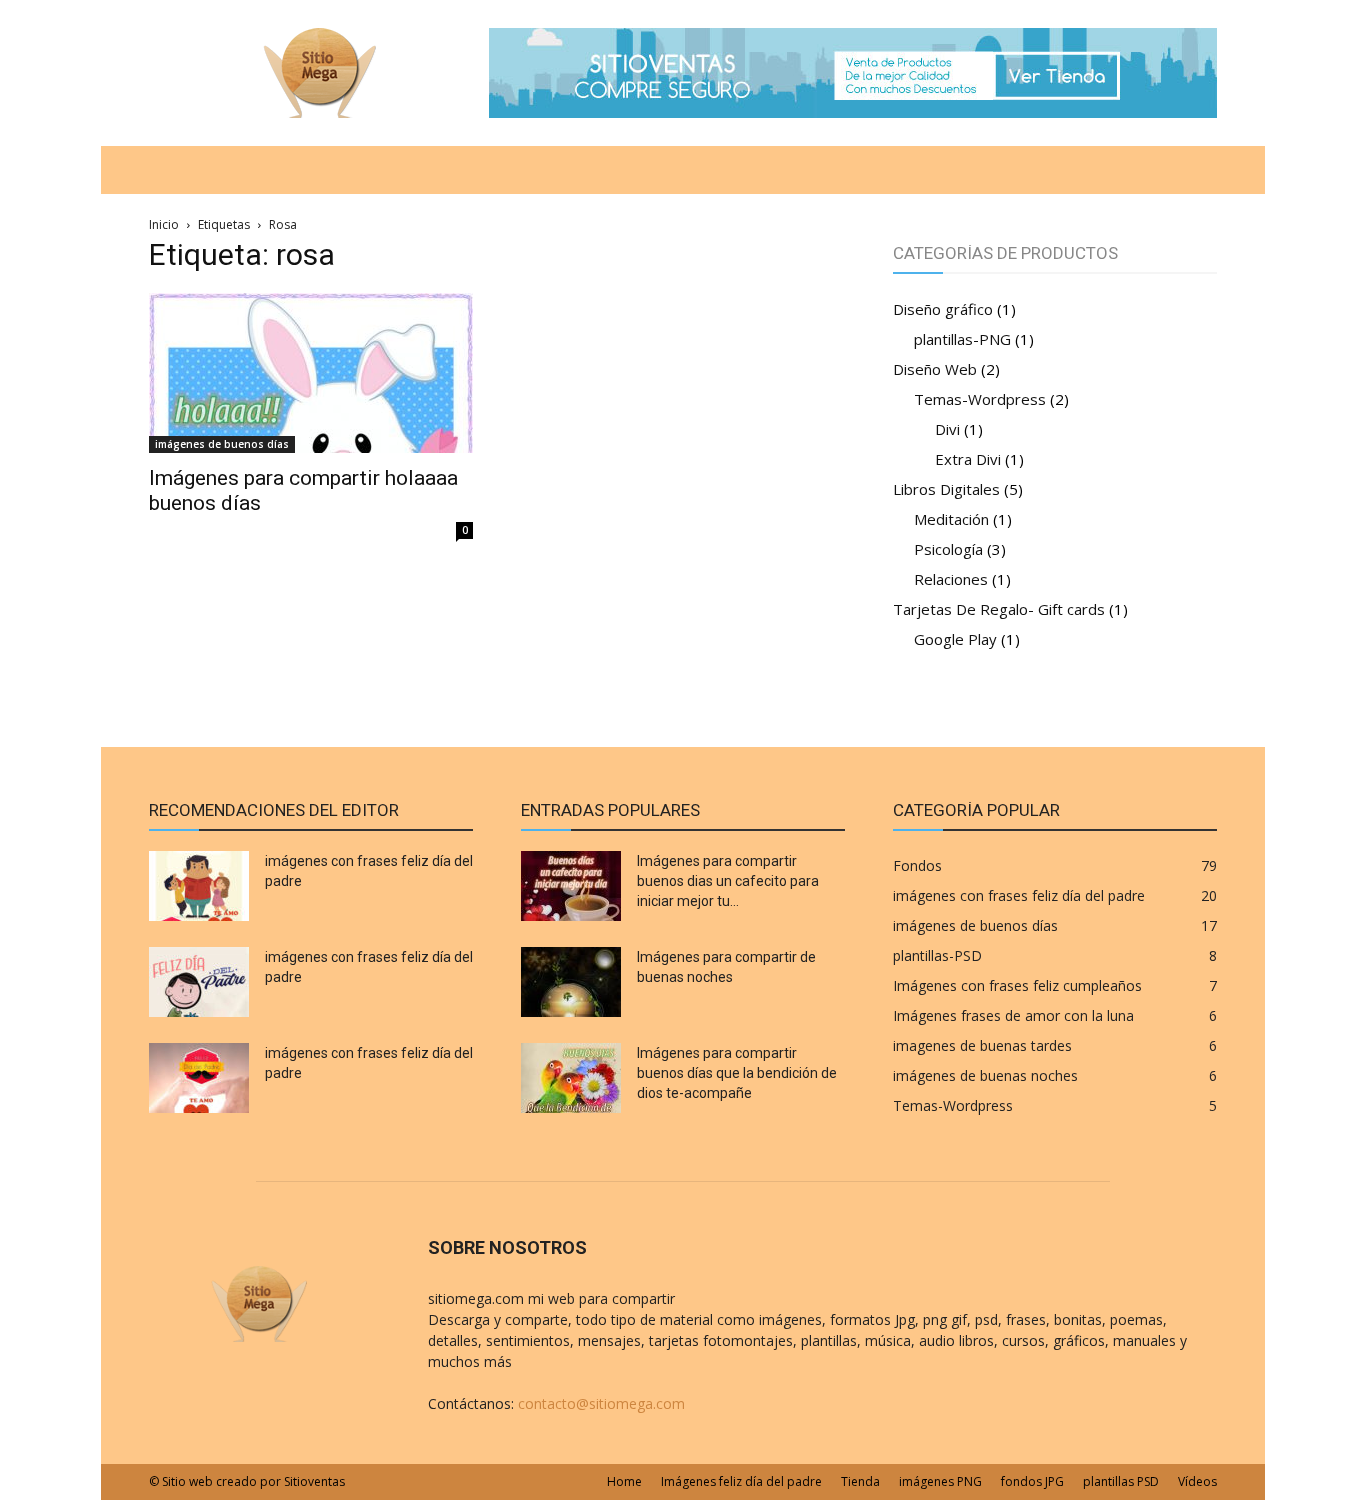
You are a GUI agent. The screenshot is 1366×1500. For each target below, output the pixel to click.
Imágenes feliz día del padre (741, 1481)
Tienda (860, 1481)
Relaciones (951, 579)
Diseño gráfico (943, 309)
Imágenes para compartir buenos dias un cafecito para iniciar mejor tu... (728, 881)
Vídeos (1197, 1481)
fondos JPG (1032, 1481)
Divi (947, 429)
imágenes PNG (940, 1481)
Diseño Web (935, 369)
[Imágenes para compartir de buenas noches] (571, 982)
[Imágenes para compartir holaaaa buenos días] (311, 373)
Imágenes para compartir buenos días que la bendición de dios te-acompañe (737, 1073)
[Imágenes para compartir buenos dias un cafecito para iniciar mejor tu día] (571, 886)
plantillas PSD (1121, 1481)
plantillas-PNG (962, 339)
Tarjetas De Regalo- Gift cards (999, 609)
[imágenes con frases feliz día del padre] (199, 886)
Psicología (948, 549)
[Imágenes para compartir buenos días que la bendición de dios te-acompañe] (571, 1078)
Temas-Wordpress (980, 399)
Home (624, 1481)
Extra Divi (968, 459)
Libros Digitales (946, 489)
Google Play (955, 639)
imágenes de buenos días (222, 444)
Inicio (164, 224)
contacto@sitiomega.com (601, 1403)
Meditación (951, 519)
